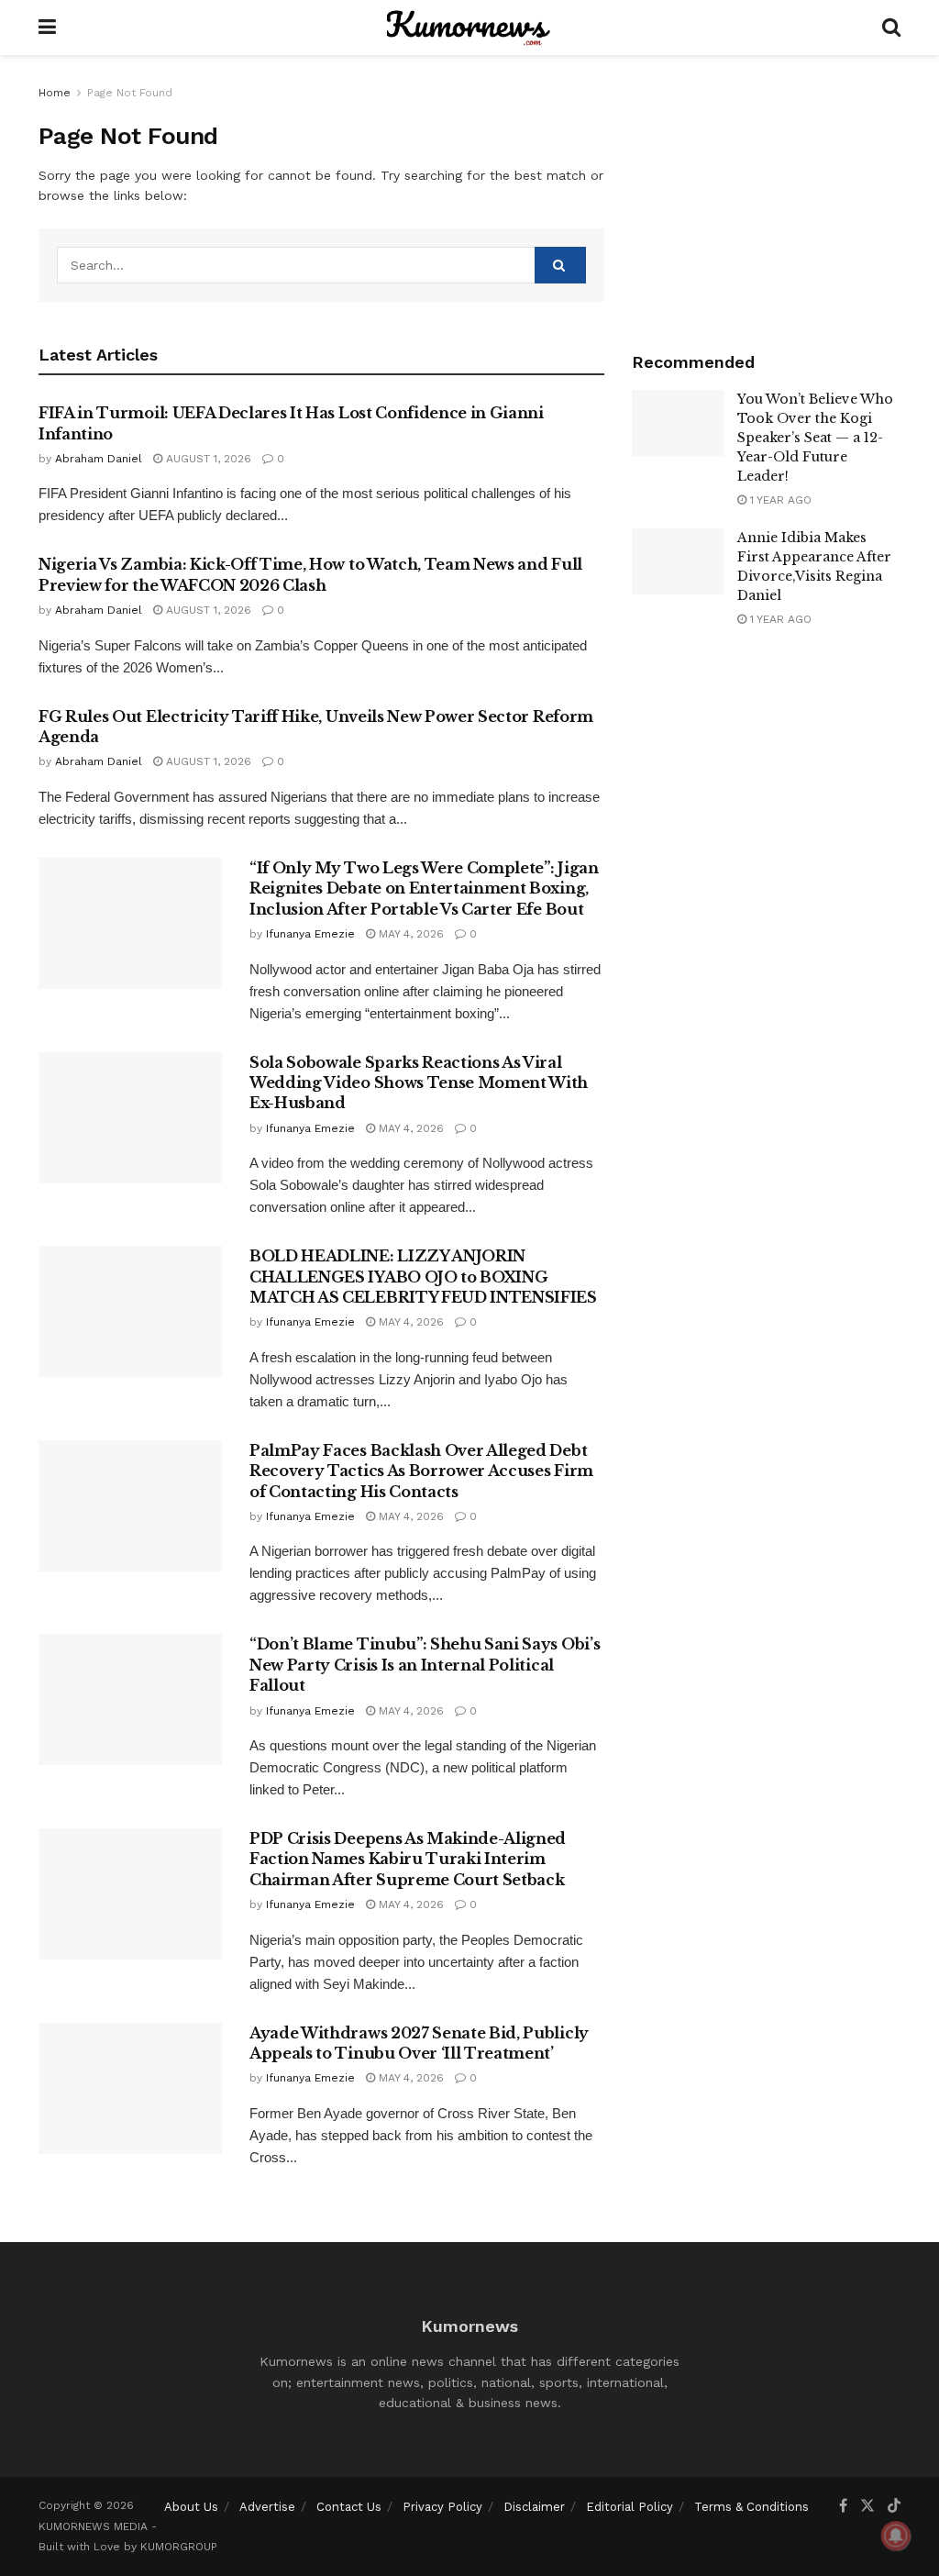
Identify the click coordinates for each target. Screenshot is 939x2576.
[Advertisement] (766, 197)
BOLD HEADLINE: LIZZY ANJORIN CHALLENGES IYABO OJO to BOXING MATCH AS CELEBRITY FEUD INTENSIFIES (423, 1277)
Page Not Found (130, 93)
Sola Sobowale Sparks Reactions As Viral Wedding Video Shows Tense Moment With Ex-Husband (419, 1083)
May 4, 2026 (409, 934)
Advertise (267, 2507)
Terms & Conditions (751, 2507)
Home (55, 93)
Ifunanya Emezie (310, 934)
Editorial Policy (630, 2507)
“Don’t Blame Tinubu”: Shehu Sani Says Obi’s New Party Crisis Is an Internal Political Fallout (425, 1665)
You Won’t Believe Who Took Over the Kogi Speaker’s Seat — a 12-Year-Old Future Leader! (815, 438)
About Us (191, 2507)
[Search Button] (891, 28)
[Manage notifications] (896, 2536)
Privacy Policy (442, 2507)
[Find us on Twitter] (867, 2506)
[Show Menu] (47, 28)
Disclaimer (534, 2507)
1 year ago (779, 500)
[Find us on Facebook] (843, 2506)
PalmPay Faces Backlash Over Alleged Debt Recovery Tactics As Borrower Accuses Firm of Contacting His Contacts (421, 1471)
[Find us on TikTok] (894, 2506)
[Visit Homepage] (469, 28)
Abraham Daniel (99, 459)
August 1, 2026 (207, 459)
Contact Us (349, 2507)
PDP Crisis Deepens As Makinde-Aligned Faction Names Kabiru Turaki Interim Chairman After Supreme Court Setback (408, 1859)
